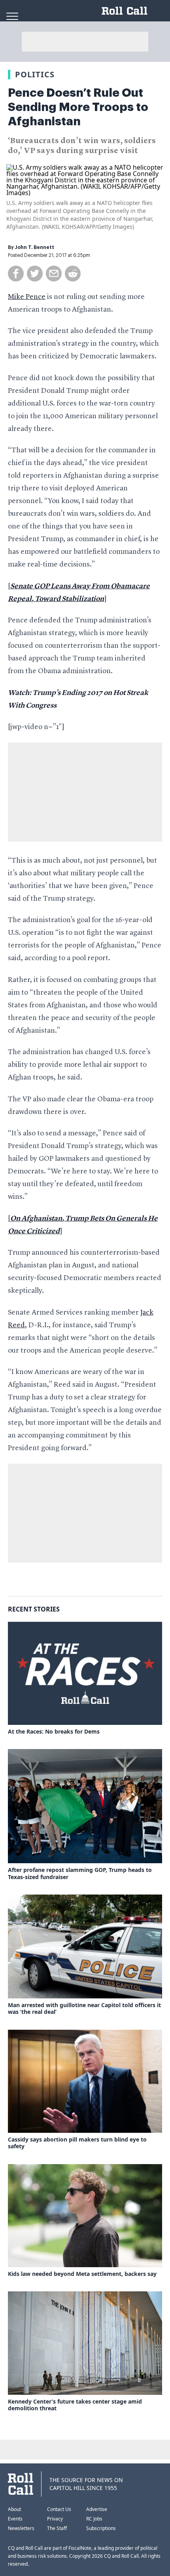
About (14, 2509)
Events (15, 2519)
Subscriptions (101, 2528)
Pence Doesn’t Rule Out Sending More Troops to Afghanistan (78, 107)
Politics (35, 74)
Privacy (55, 2519)
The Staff (57, 2528)
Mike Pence (27, 297)
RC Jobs (94, 2519)
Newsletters (21, 2528)
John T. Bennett (35, 247)
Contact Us (59, 2509)
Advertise (97, 2509)
